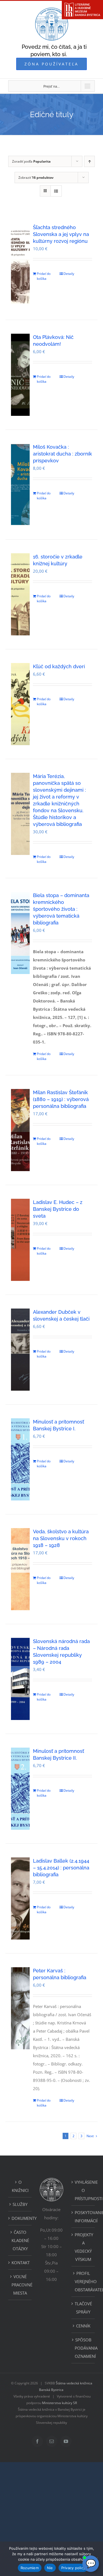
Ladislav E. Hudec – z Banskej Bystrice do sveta (58, 1209)
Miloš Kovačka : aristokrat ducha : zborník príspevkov (62, 454)
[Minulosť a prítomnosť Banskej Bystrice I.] (20, 1459)
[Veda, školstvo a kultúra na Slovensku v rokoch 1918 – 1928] (20, 1569)
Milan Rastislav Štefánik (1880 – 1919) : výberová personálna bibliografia (61, 1099)
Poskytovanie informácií (83, 2217)
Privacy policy (73, 2568)
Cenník (83, 2326)
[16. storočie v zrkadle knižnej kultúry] (20, 594)
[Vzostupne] (89, 161)
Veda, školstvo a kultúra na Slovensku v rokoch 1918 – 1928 (61, 1538)
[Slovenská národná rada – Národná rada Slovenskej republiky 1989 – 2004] (20, 1679)
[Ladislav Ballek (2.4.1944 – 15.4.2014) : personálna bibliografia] (20, 1898)
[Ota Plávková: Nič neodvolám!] (20, 375)
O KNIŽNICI (20, 2186)
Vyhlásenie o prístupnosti (83, 2190)
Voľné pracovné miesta (20, 2285)
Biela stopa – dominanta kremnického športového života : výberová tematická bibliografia (61, 909)
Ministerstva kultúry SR (59, 2403)
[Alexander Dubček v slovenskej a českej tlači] (20, 1350)
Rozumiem (30, 2568)
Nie (50, 2568)
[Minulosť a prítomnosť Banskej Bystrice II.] (20, 1789)
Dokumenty (20, 2218)
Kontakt (20, 2263)
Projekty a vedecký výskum (83, 2247)
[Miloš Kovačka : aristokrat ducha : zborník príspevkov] (20, 485)
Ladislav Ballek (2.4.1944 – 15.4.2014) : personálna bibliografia (61, 1868)
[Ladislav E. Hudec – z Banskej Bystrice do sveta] (20, 1240)
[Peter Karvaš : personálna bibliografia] (20, 2008)
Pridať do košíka (44, 276)
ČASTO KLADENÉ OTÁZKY (20, 2240)
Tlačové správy (83, 2308)
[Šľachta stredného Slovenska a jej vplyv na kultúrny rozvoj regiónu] (20, 265)
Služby (20, 2204)
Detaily (69, 274)
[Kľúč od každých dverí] (20, 704)
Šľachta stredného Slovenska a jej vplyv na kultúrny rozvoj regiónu (61, 234)
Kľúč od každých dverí (59, 666)
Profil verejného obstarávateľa (83, 2281)
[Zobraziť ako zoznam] (56, 191)
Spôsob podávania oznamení (83, 2348)
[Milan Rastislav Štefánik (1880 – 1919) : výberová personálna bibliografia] (20, 1130)
